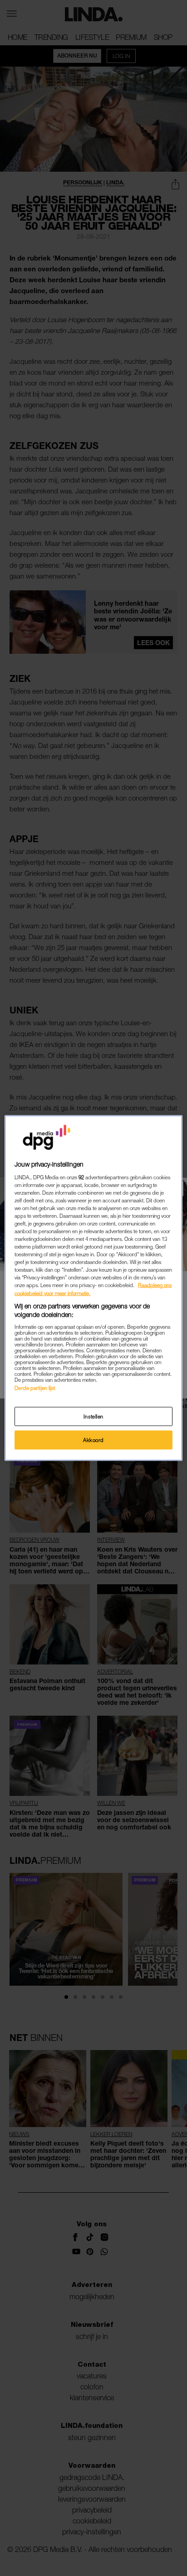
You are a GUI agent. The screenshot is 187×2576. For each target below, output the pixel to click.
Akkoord (93, 1440)
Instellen (93, 1416)
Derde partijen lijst (35, 1387)
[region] (93, 1288)
